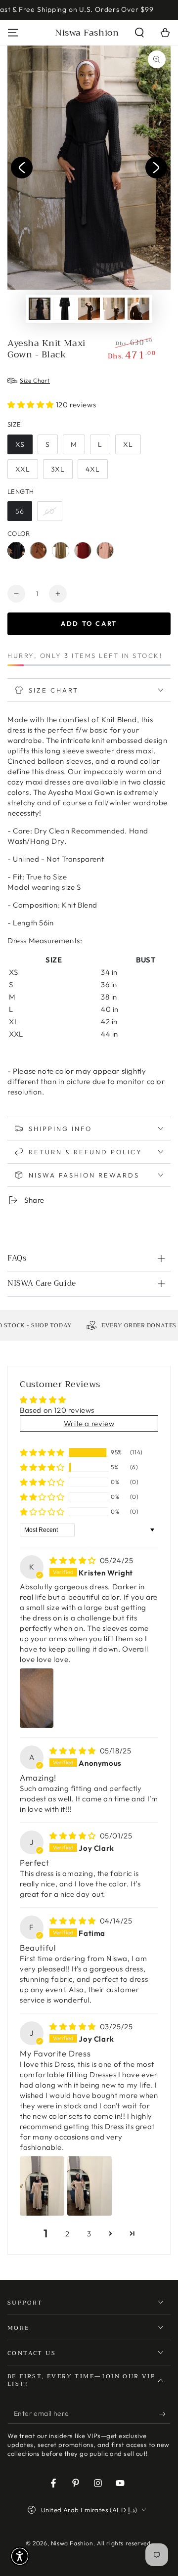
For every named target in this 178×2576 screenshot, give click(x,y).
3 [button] (89, 2234)
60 (50, 511)
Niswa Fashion (72, 2543)
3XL (58, 469)
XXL (23, 469)
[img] (74, 1560)
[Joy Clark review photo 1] (42, 2186)
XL (128, 444)
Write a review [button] (89, 1423)
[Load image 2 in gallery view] (64, 309)
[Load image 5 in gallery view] (138, 309)
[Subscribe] (165, 2414)
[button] (139, 33)
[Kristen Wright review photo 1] (37, 1698)
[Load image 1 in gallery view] (40, 309)
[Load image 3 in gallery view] (89, 309)
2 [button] (67, 2234)
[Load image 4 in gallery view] (114, 309)
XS (20, 444)
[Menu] (13, 33)
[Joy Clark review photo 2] (89, 2186)
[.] (22, 168)
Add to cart (89, 623)
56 (20, 511)
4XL (93, 469)
